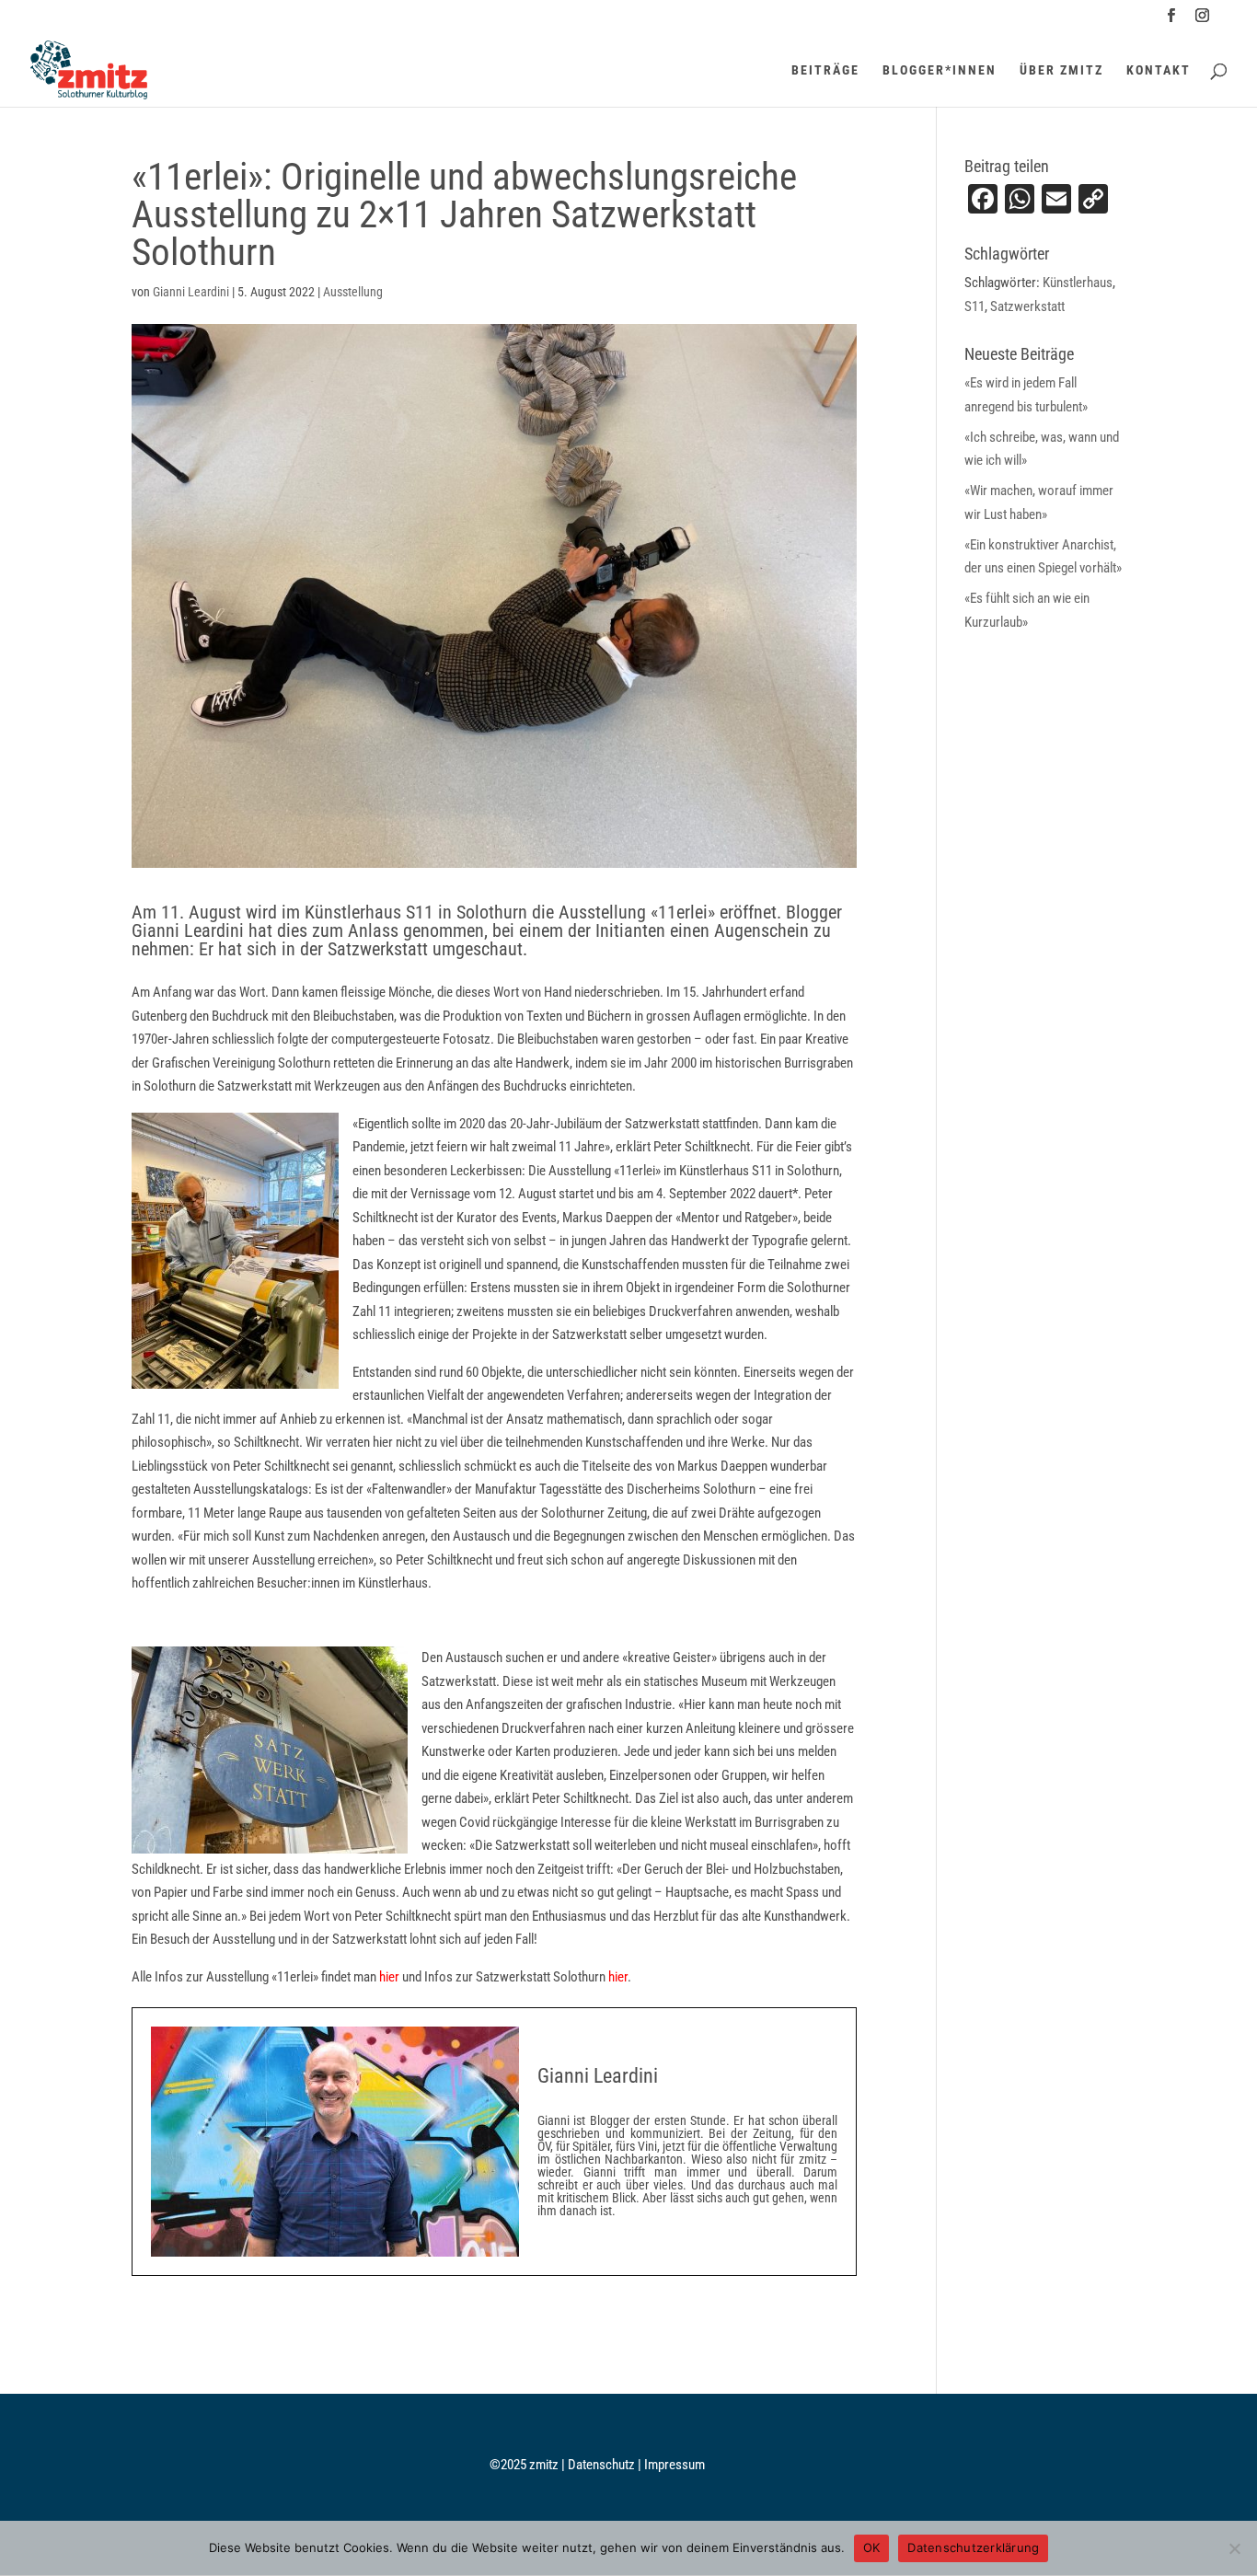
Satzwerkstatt (1027, 306)
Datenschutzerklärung (973, 2547)
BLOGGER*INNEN (940, 70)
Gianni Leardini (191, 292)
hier (389, 1977)
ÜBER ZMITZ (1061, 70)
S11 (974, 306)
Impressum (675, 2465)
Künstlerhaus (1078, 283)
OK (872, 2547)
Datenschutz (603, 2465)
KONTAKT (1159, 70)
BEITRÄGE (825, 70)
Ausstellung (353, 292)
